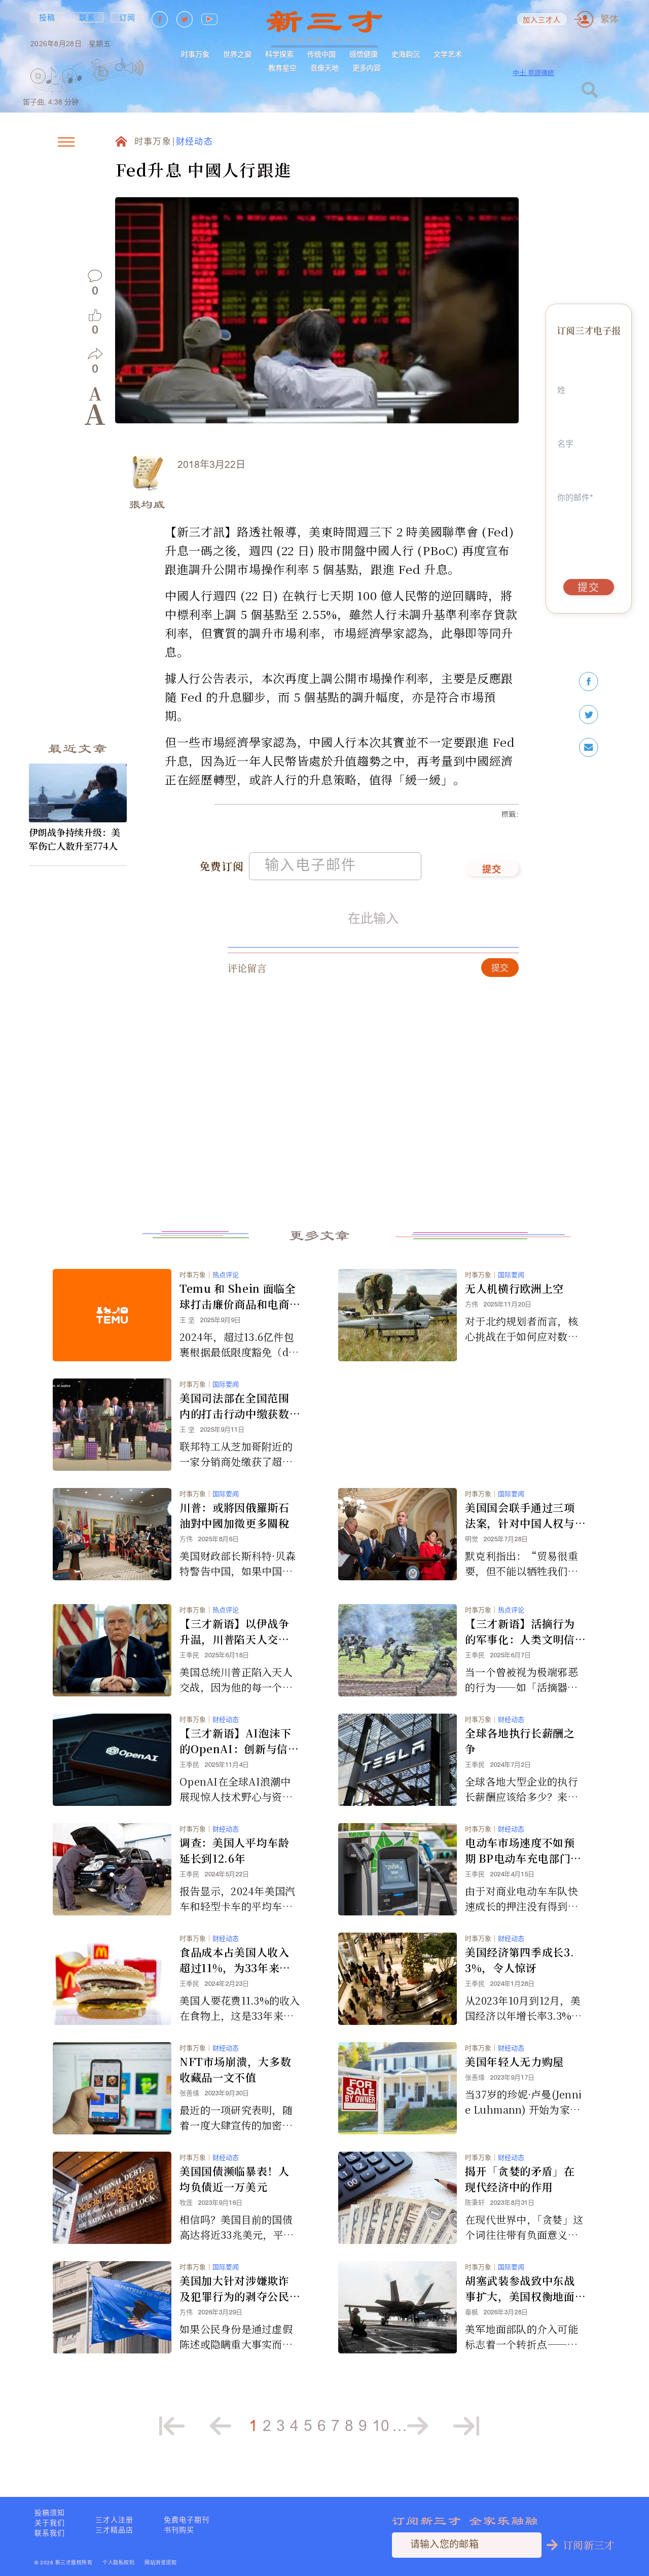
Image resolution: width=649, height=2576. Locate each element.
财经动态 (194, 142)
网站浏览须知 (160, 2563)
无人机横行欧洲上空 (514, 1288)
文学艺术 (448, 54)
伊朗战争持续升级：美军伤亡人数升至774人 (75, 839)
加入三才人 (542, 21)
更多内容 (367, 68)
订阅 (128, 17)
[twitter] (589, 715)
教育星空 (282, 68)
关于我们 (50, 2523)
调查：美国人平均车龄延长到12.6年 (235, 1850)
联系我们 (50, 2533)
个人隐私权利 (118, 2563)
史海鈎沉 (406, 54)
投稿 (47, 17)
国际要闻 (511, 1275)
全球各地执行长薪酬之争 (520, 1741)
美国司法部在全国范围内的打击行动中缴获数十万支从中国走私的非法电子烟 (235, 1406)
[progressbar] (159, 68)
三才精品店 (114, 2530)
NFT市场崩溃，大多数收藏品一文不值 (235, 2069)
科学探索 (279, 54)
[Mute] (134, 68)
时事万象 (195, 54)
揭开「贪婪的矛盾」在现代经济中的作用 (520, 2179)
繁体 (609, 19)
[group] (101, 87)
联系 (87, 17)
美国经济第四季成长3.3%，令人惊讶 (519, 1960)
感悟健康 (364, 54)
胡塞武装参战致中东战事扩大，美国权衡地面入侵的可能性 (520, 2289)
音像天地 (324, 68)
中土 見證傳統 (533, 73)
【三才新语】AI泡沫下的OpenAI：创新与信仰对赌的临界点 (239, 1741)
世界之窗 (237, 54)
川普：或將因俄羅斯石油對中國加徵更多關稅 (235, 1515)
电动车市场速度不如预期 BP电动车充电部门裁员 (523, 1851)
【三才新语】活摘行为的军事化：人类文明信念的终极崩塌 (520, 1631)
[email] (589, 748)
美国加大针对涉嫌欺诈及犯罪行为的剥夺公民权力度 (235, 2289)
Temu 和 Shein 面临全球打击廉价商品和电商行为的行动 (238, 1296)
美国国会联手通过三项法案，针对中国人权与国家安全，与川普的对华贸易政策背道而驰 (520, 1515)
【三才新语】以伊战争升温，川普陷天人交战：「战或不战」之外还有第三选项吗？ (237, 1631)
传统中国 (321, 54)
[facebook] (589, 682)
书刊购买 (179, 2530)
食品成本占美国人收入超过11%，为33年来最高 (235, 1960)
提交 (492, 870)
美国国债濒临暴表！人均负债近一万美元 (235, 2179)
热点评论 (226, 1275)
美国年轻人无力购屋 (514, 2061)
